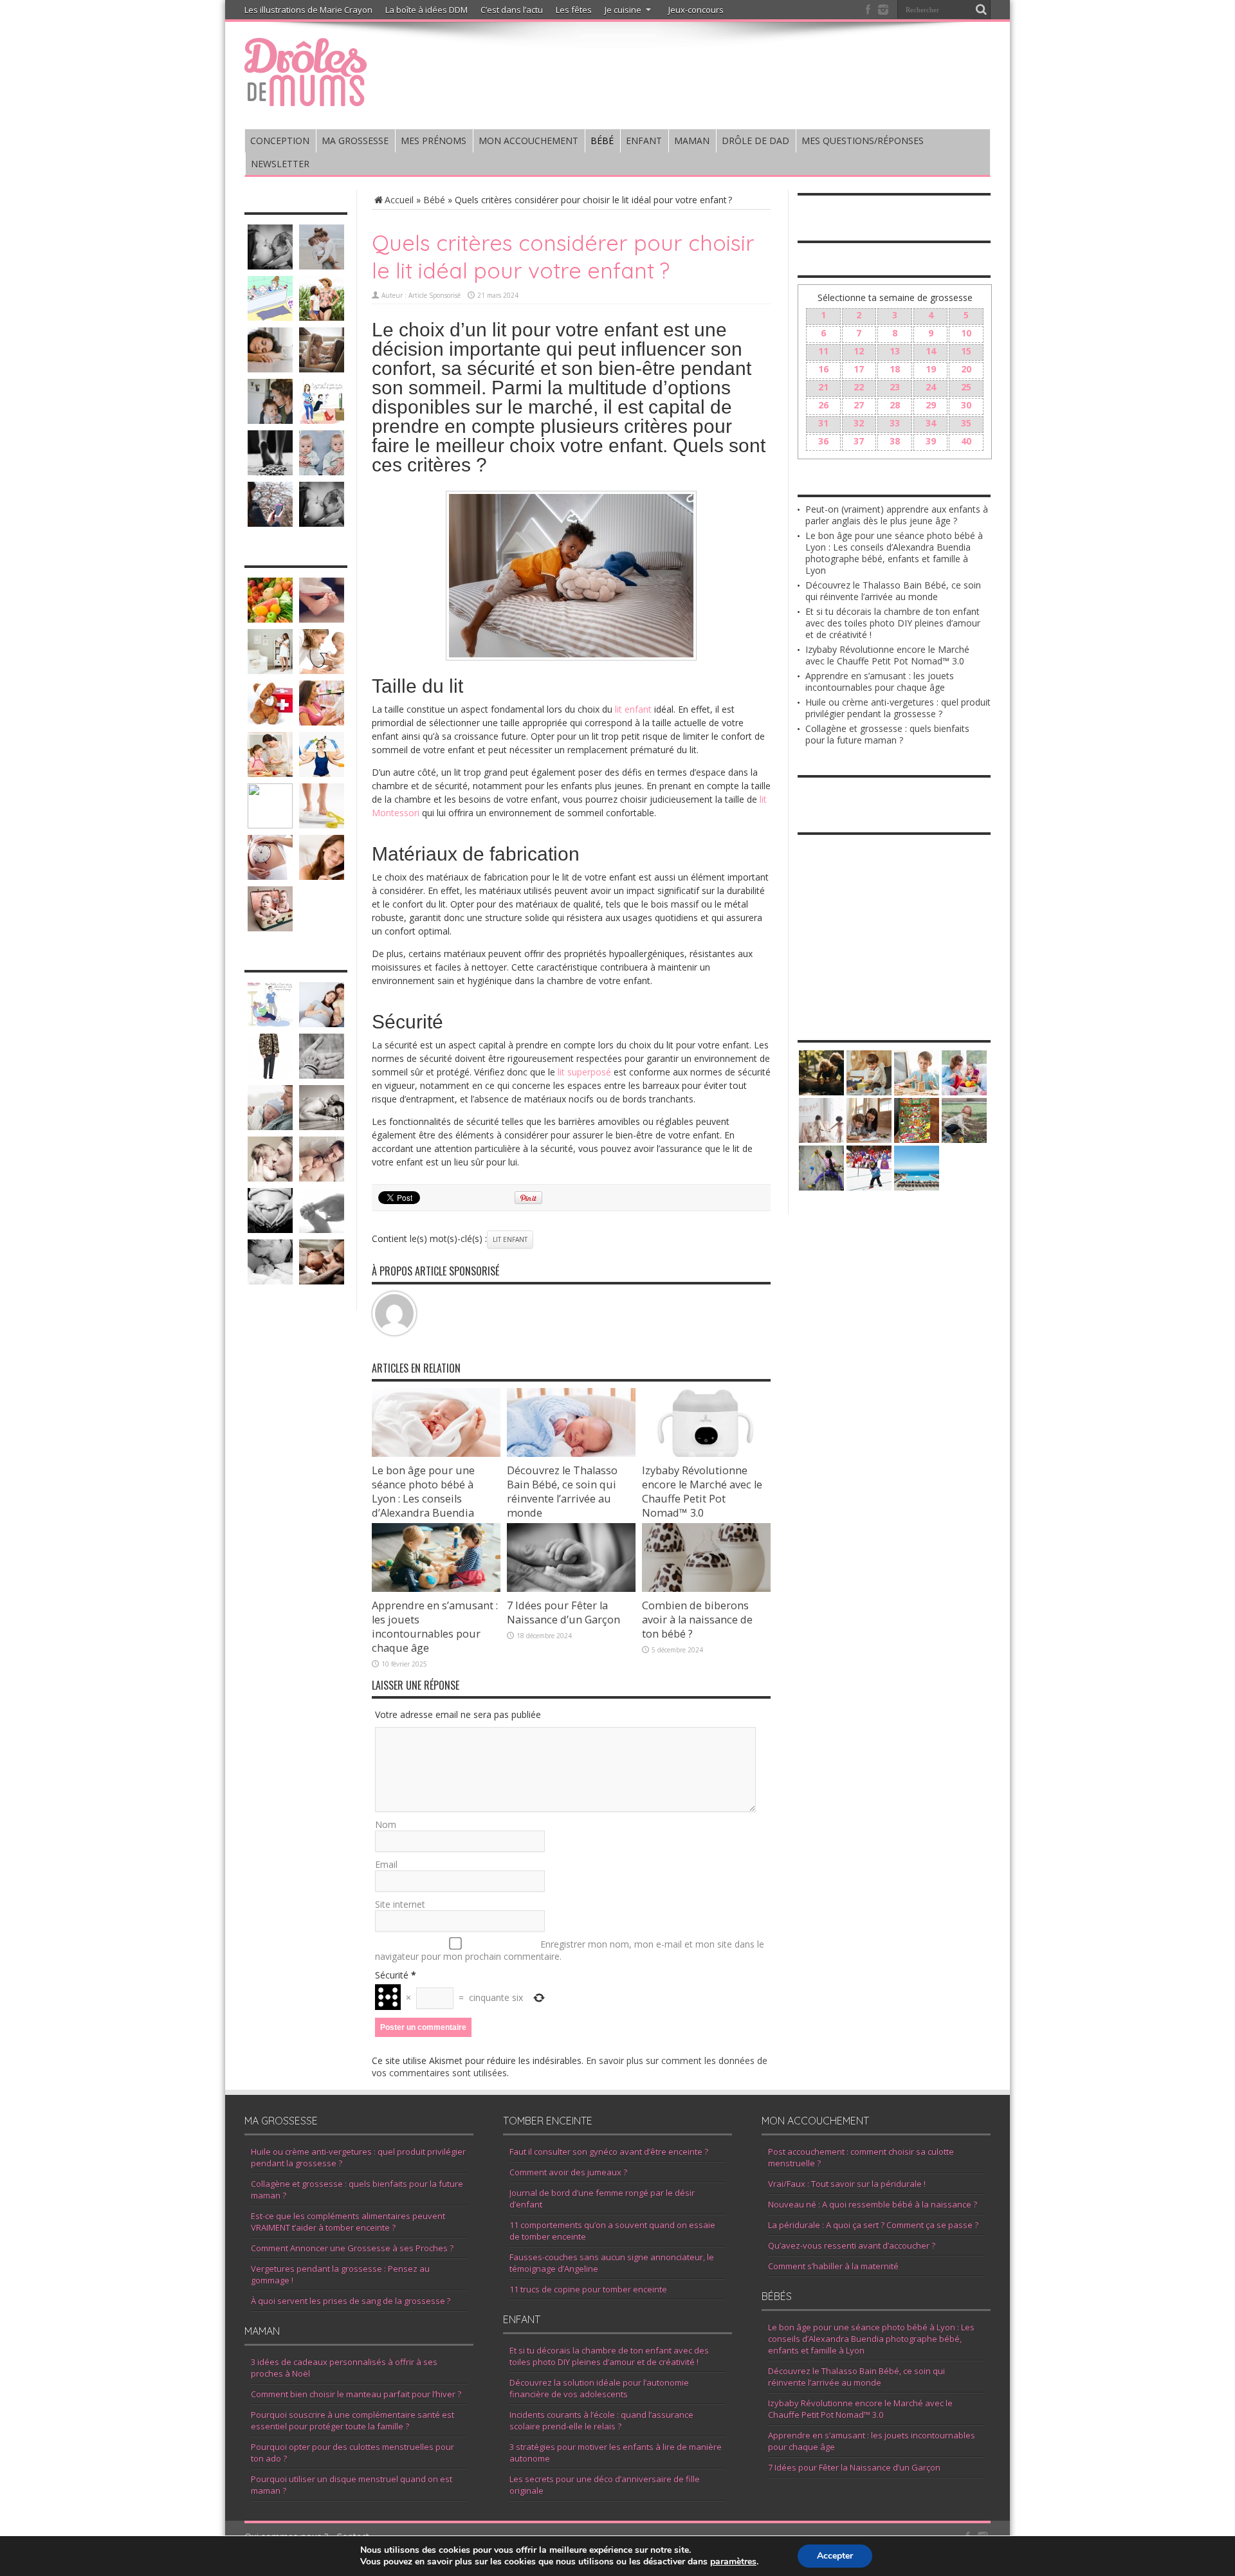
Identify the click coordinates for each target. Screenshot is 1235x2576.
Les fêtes (574, 10)
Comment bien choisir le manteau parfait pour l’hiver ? (356, 2394)
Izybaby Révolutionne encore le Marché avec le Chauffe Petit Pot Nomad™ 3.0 (702, 1492)
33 (895, 423)
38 (895, 441)
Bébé (434, 200)
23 (895, 387)
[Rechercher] (981, 10)
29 (931, 405)
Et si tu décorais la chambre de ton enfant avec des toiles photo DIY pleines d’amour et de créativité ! (893, 623)
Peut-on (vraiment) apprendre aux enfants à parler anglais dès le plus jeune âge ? (897, 515)
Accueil (399, 200)
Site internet (400, 1904)
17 (859, 369)
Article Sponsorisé (435, 295)
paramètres (733, 2562)
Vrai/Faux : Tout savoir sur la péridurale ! (847, 2184)
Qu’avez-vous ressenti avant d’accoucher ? (852, 2245)
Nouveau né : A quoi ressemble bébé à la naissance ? (873, 2204)
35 (966, 423)
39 (931, 441)
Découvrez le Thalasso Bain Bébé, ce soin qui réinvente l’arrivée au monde (562, 1492)
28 (895, 405)
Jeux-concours (696, 10)
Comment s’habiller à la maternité (833, 2266)
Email (386, 1864)
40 (966, 441)
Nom (386, 1824)
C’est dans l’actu (512, 10)
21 (823, 387)
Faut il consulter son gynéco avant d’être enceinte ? (609, 2151)
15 (966, 351)
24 (931, 387)
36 (823, 441)
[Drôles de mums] (306, 98)
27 (859, 405)
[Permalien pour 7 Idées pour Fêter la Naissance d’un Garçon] (571, 1588)
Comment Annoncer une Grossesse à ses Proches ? (352, 2248)
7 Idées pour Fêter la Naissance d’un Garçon (563, 1612)
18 (895, 369)
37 (859, 441)
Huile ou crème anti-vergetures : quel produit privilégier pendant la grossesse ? (898, 708)
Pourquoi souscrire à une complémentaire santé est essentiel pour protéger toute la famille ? (352, 2420)
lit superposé (584, 1072)
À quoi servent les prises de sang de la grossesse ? (351, 2301)
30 (966, 405)
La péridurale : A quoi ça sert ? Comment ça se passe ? (873, 2225)
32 (859, 423)
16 (823, 369)
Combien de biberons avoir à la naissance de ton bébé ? (697, 1620)
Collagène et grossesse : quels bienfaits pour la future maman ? (887, 734)
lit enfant (633, 709)
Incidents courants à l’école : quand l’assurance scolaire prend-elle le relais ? (601, 2420)
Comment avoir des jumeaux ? (568, 2172)
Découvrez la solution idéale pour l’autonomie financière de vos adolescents (599, 2388)
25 (966, 387)
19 (931, 369)
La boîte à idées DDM (426, 10)
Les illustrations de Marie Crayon (308, 10)
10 (966, 333)
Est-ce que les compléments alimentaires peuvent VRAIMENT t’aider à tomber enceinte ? (348, 2222)
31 (823, 423)
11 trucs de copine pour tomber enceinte (588, 2289)
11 (823, 351)
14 (931, 351)
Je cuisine (623, 10)
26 (823, 405)
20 (966, 369)
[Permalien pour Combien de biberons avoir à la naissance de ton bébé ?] (706, 1588)
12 (859, 351)
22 (859, 387)
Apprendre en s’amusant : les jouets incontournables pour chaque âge (435, 1627)
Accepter (835, 2556)
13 (895, 351)
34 (931, 423)
